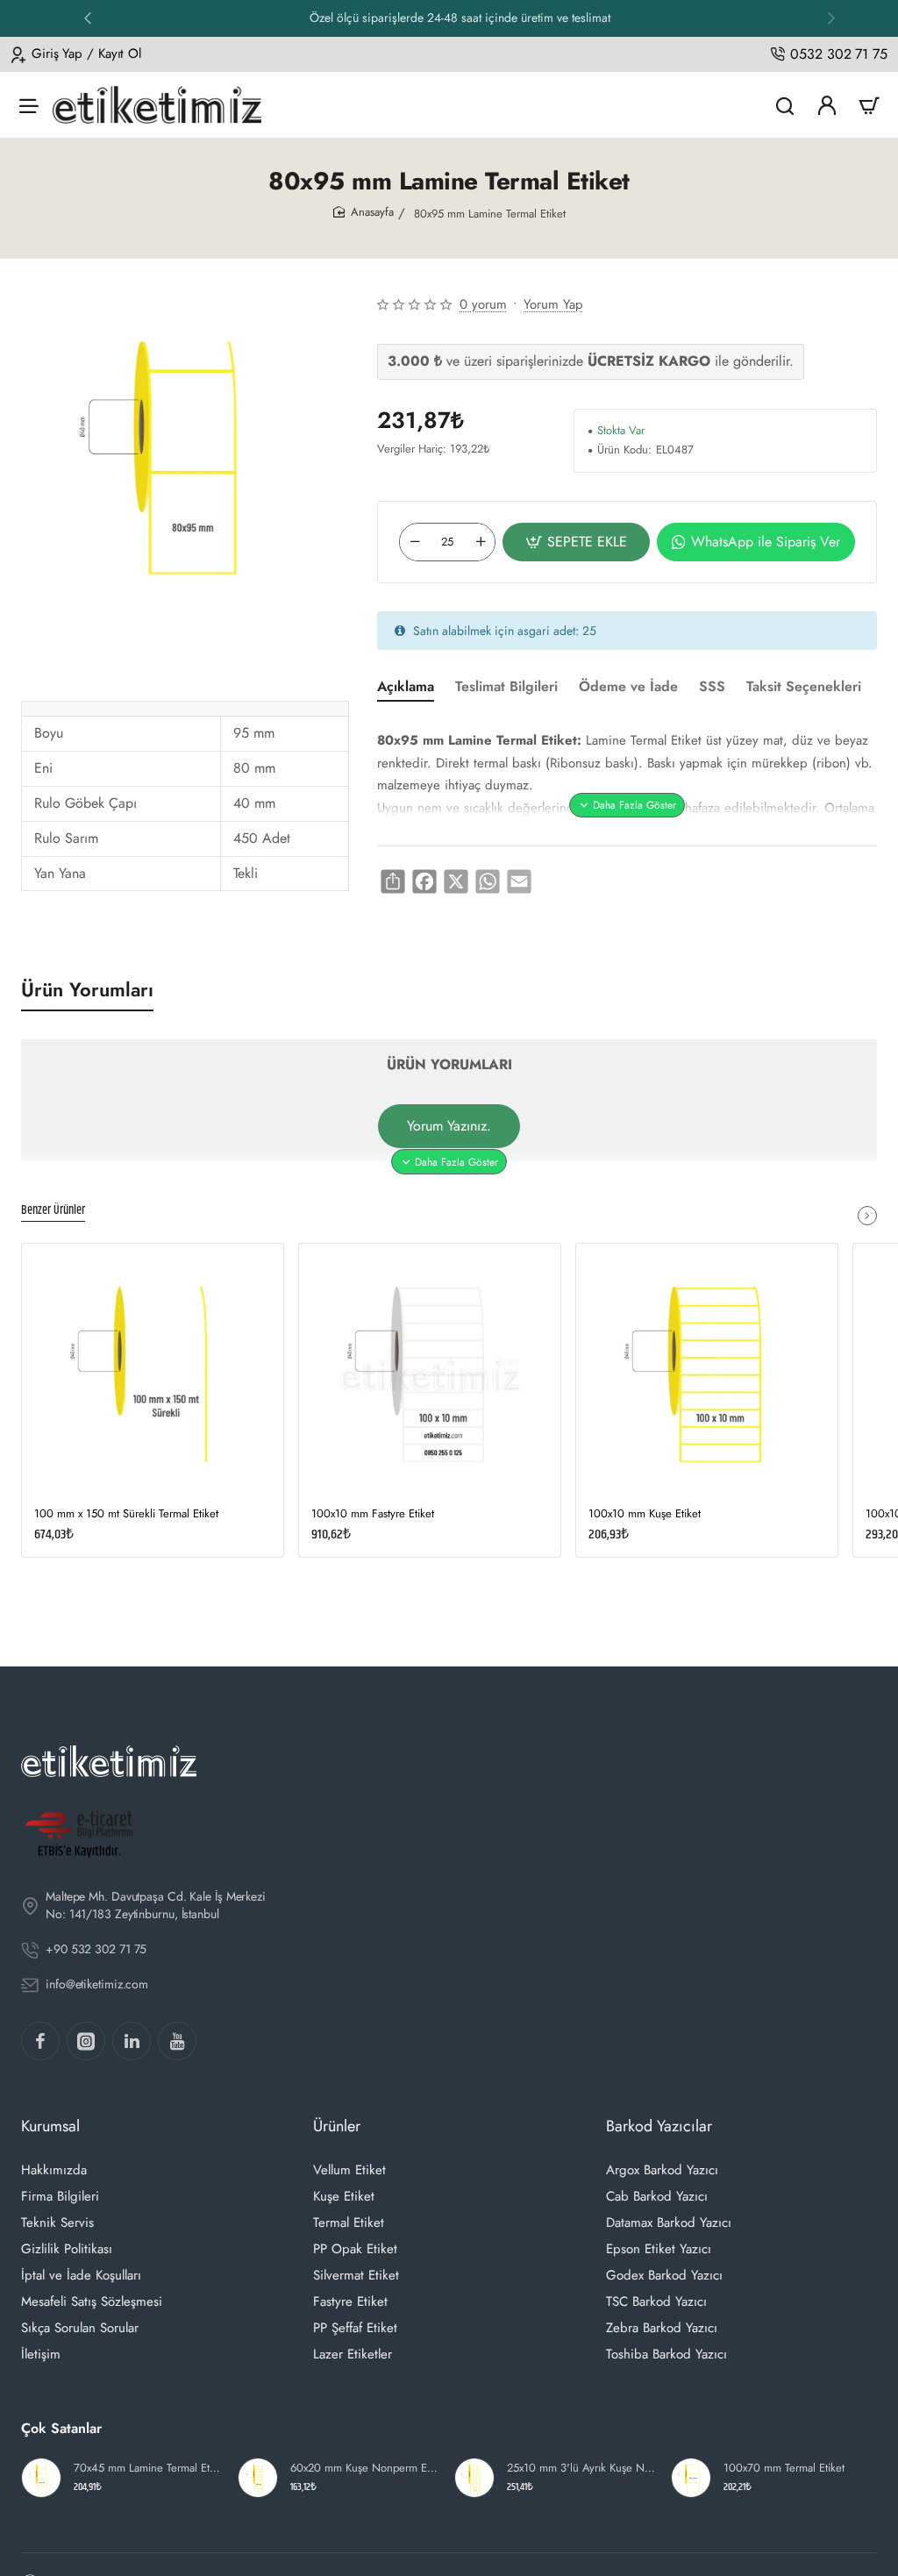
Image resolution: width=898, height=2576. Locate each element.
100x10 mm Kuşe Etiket (645, 1514)
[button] (831, 18)
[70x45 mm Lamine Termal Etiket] (41, 2478)
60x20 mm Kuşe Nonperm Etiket (364, 2469)
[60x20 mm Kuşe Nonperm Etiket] (258, 2478)
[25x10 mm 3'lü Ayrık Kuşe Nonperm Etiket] (474, 2478)
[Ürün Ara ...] (785, 105)
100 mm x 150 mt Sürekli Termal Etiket (126, 1514)
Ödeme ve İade (628, 687)
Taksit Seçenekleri (804, 687)
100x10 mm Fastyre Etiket (373, 1514)
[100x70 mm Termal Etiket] (691, 2478)
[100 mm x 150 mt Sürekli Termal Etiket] (153, 1374)
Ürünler (337, 2126)
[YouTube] (177, 2041)
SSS (712, 687)
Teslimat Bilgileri (506, 687)
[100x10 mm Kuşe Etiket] (707, 1374)
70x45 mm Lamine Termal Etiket (148, 2469)
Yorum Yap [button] (553, 304)
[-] (415, 542)
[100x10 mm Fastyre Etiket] (430, 1374)
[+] (481, 542)
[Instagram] (86, 2041)
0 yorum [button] (483, 304)
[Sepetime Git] (869, 105)
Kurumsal (50, 2126)
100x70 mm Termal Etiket (784, 2469)
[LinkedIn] (132, 2041)
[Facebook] (40, 2041)
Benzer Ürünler (53, 1211)
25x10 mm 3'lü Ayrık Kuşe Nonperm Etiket (581, 2469)
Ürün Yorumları (87, 990)
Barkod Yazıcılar (659, 2126)
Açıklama (406, 687)
